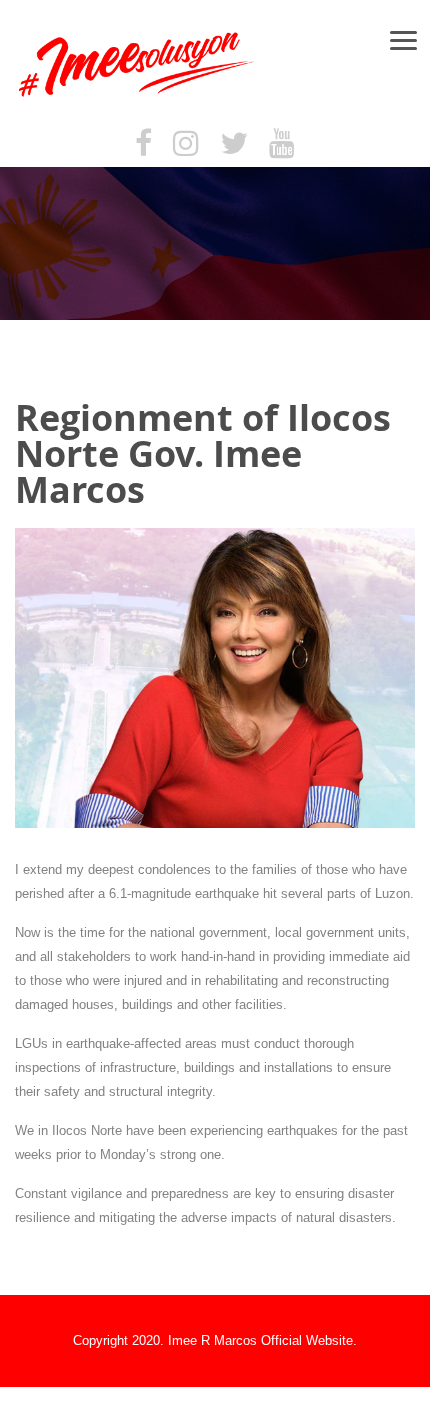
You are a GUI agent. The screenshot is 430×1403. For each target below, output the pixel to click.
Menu (412, 39)
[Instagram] (186, 144)
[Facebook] (143, 144)
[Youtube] (282, 144)
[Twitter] (234, 144)
